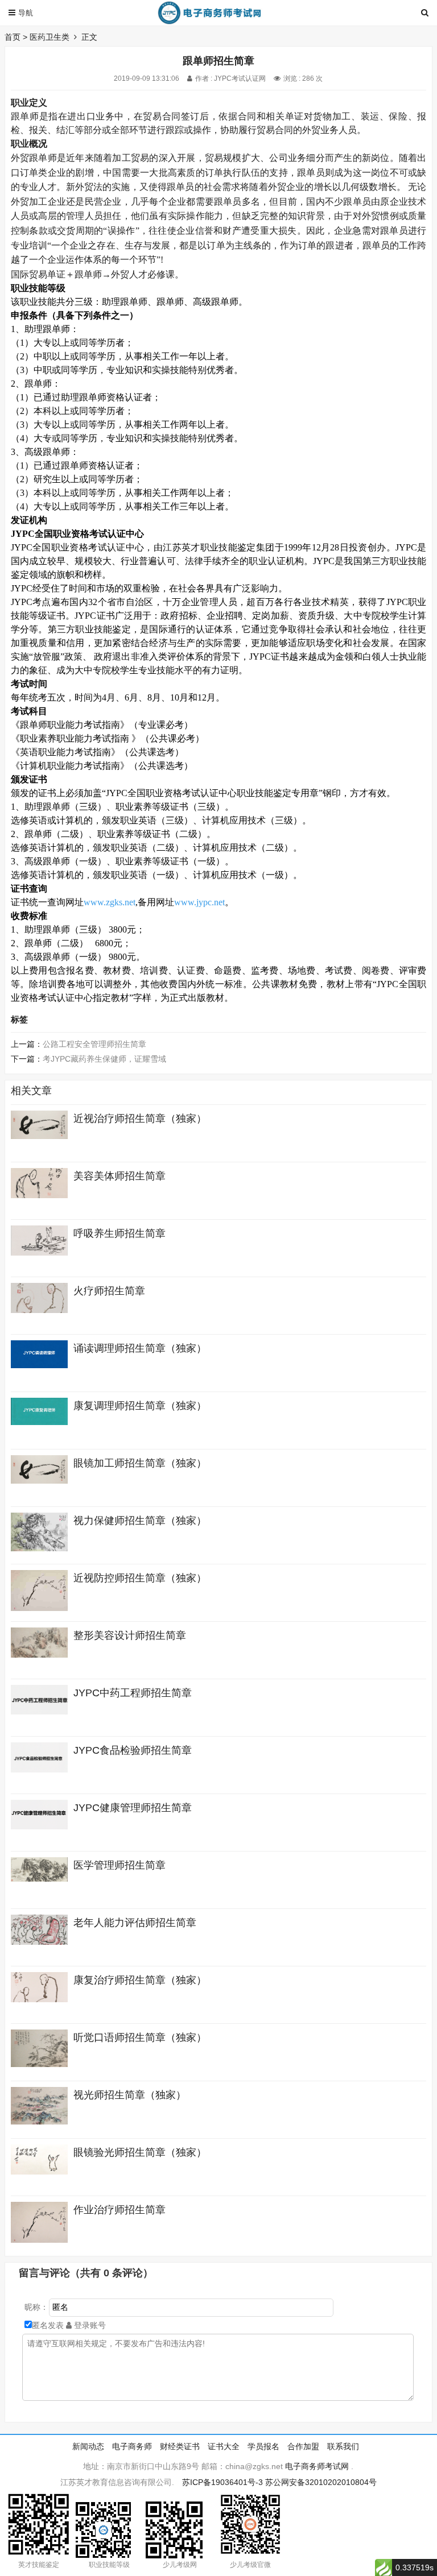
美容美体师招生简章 (119, 1176)
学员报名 (263, 2446)
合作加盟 (303, 2446)
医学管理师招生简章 (119, 1865)
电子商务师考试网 (317, 2466)
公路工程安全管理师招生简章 (94, 1044)
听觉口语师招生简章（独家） (140, 2037)
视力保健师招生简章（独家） (140, 1521)
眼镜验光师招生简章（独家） (140, 2152)
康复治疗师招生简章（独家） (140, 1980)
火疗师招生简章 (109, 1291)
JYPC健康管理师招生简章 (133, 1808)
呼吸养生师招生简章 (119, 1233)
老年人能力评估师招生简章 (135, 1923)
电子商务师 (132, 2446)
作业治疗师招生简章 (119, 2210)
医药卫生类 (50, 37)
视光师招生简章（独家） (130, 2095)
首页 (13, 37)
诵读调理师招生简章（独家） (140, 1348)
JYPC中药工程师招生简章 (133, 1693)
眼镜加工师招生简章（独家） (140, 1463)
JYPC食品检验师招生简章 (133, 1750)
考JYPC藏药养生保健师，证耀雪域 (104, 1059)
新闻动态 (88, 2446)
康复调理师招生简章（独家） (140, 1406)
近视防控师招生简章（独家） (140, 1578)
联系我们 (343, 2446)
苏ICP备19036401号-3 (222, 2482)
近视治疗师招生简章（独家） (140, 1119)
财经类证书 (180, 2446)
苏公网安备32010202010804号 (321, 2482)
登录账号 (89, 2325)
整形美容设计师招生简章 (130, 1635)
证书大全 (224, 2446)
